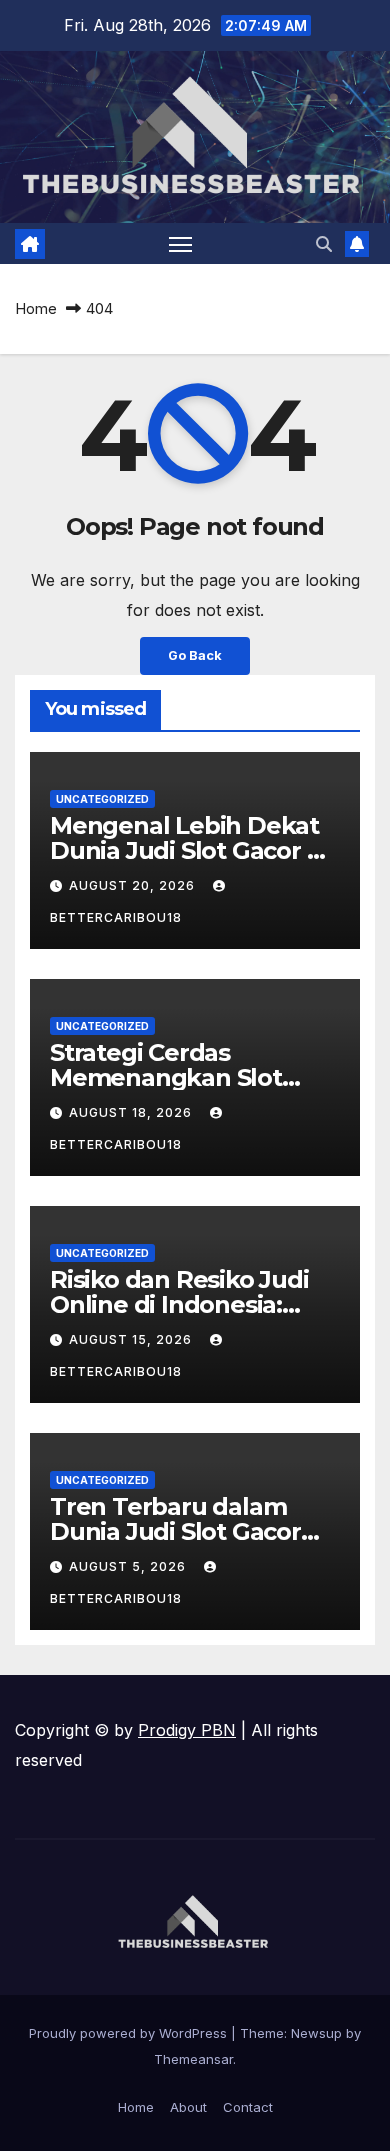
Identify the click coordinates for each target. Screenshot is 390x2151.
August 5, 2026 (129, 1566)
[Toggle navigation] (181, 244)
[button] (324, 244)
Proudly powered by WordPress (130, 2033)
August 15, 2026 (132, 1339)
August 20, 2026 (134, 885)
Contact (248, 2107)
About (188, 2107)
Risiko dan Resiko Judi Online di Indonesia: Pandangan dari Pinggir (190, 1304)
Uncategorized (102, 799)
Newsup (316, 2033)
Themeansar (193, 2059)
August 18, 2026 (132, 1112)
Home (36, 308)
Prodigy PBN (187, 1730)
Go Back (195, 655)
